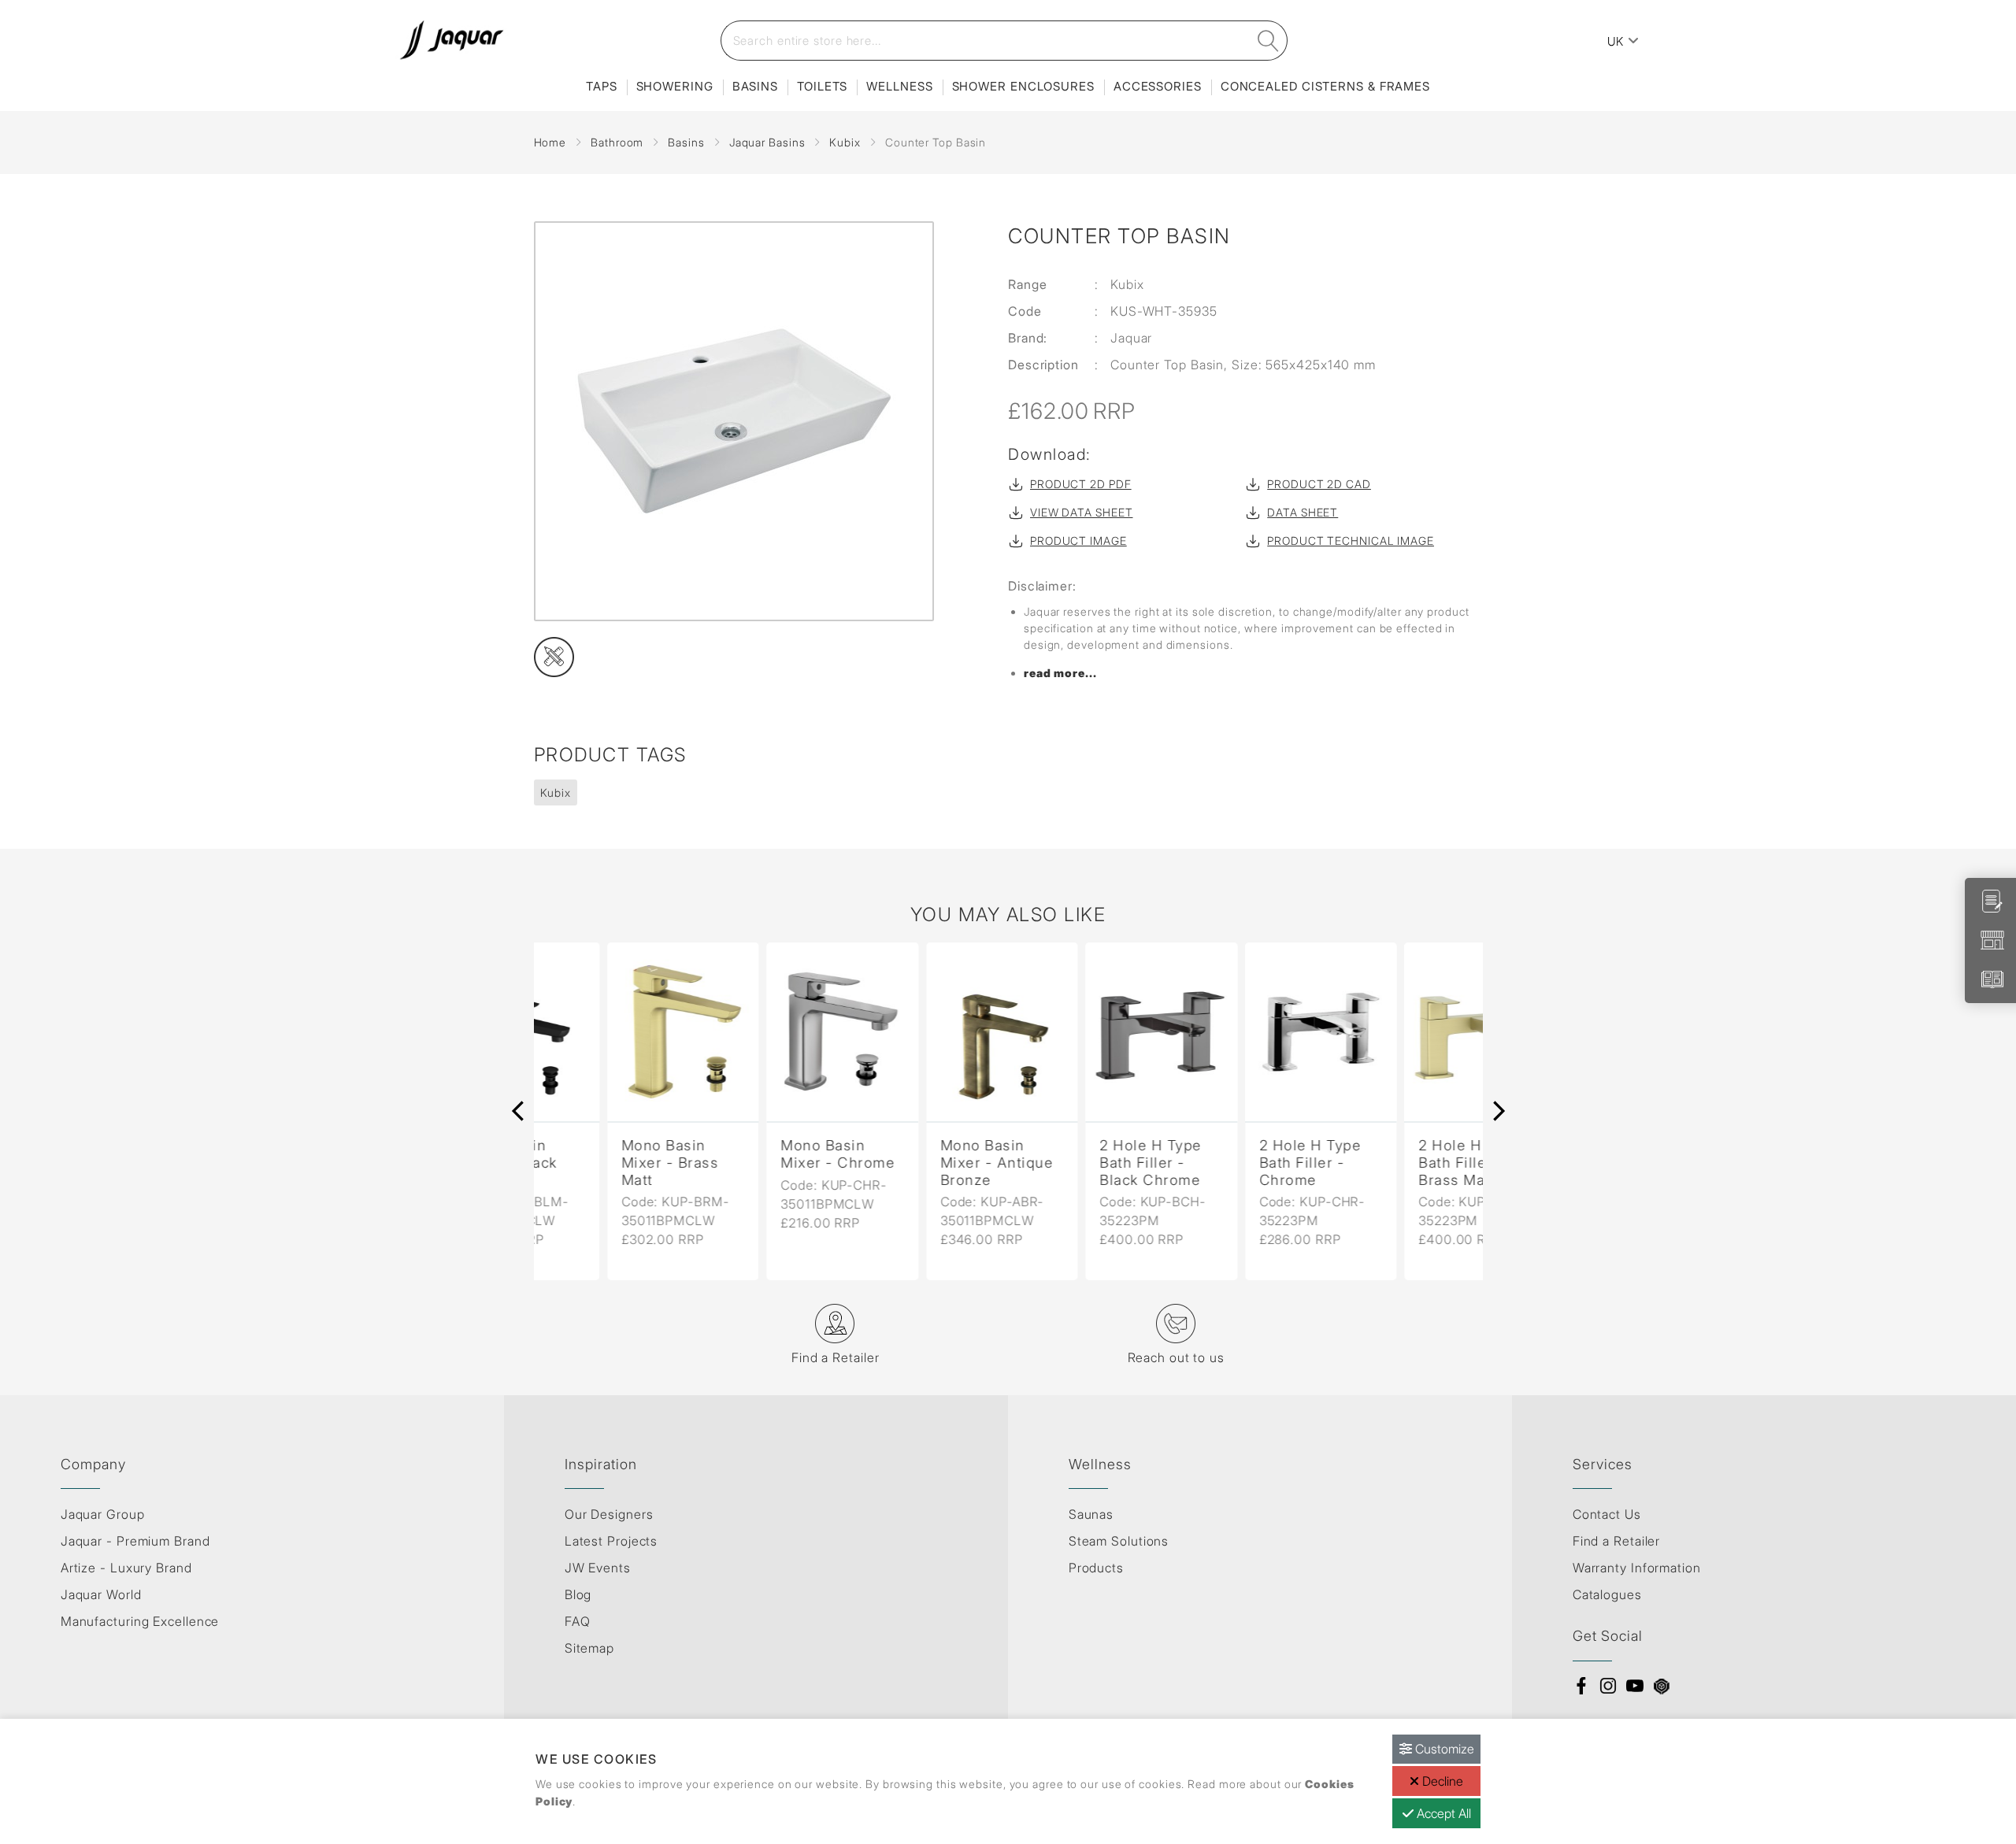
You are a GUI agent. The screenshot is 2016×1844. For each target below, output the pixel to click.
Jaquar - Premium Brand (135, 1541)
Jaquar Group (103, 1514)
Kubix (845, 142)
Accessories (1158, 86)
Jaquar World (101, 1594)
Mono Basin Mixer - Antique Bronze (924, 1162)
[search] (1268, 41)
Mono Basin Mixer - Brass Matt (597, 1162)
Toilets (822, 86)
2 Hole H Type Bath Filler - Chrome (1237, 1162)
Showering (675, 86)
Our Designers (609, 1514)
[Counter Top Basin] (752, 421)
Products (1096, 1568)
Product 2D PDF (1081, 484)
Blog (578, 1594)
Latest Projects (611, 1541)
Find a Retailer (1617, 1541)
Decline (1441, 1781)
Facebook (1581, 1686)
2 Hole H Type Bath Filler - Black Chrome (1077, 1162)
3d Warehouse (1662, 1686)
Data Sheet (1303, 512)
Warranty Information (1637, 1568)
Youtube (1635, 1686)
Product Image (1078, 541)
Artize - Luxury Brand (126, 1568)
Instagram (1608, 1686)
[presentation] (518, 1111)
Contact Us (1607, 1514)
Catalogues (1607, 1594)
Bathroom (617, 142)
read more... (1060, 673)
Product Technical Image (1351, 541)
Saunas (1091, 1514)
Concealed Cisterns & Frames (1325, 86)
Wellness (899, 86)
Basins (755, 86)
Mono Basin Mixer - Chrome (764, 1154)
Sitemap (589, 1648)
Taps (602, 86)
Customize (1443, 1749)
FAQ (578, 1621)
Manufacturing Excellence (140, 1621)
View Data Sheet (1082, 512)
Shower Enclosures (1023, 86)
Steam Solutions (1119, 1541)
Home (550, 142)
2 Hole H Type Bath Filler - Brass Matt (1396, 1162)
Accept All (1442, 1813)
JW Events (598, 1568)
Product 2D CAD (1319, 484)
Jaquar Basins (767, 142)
